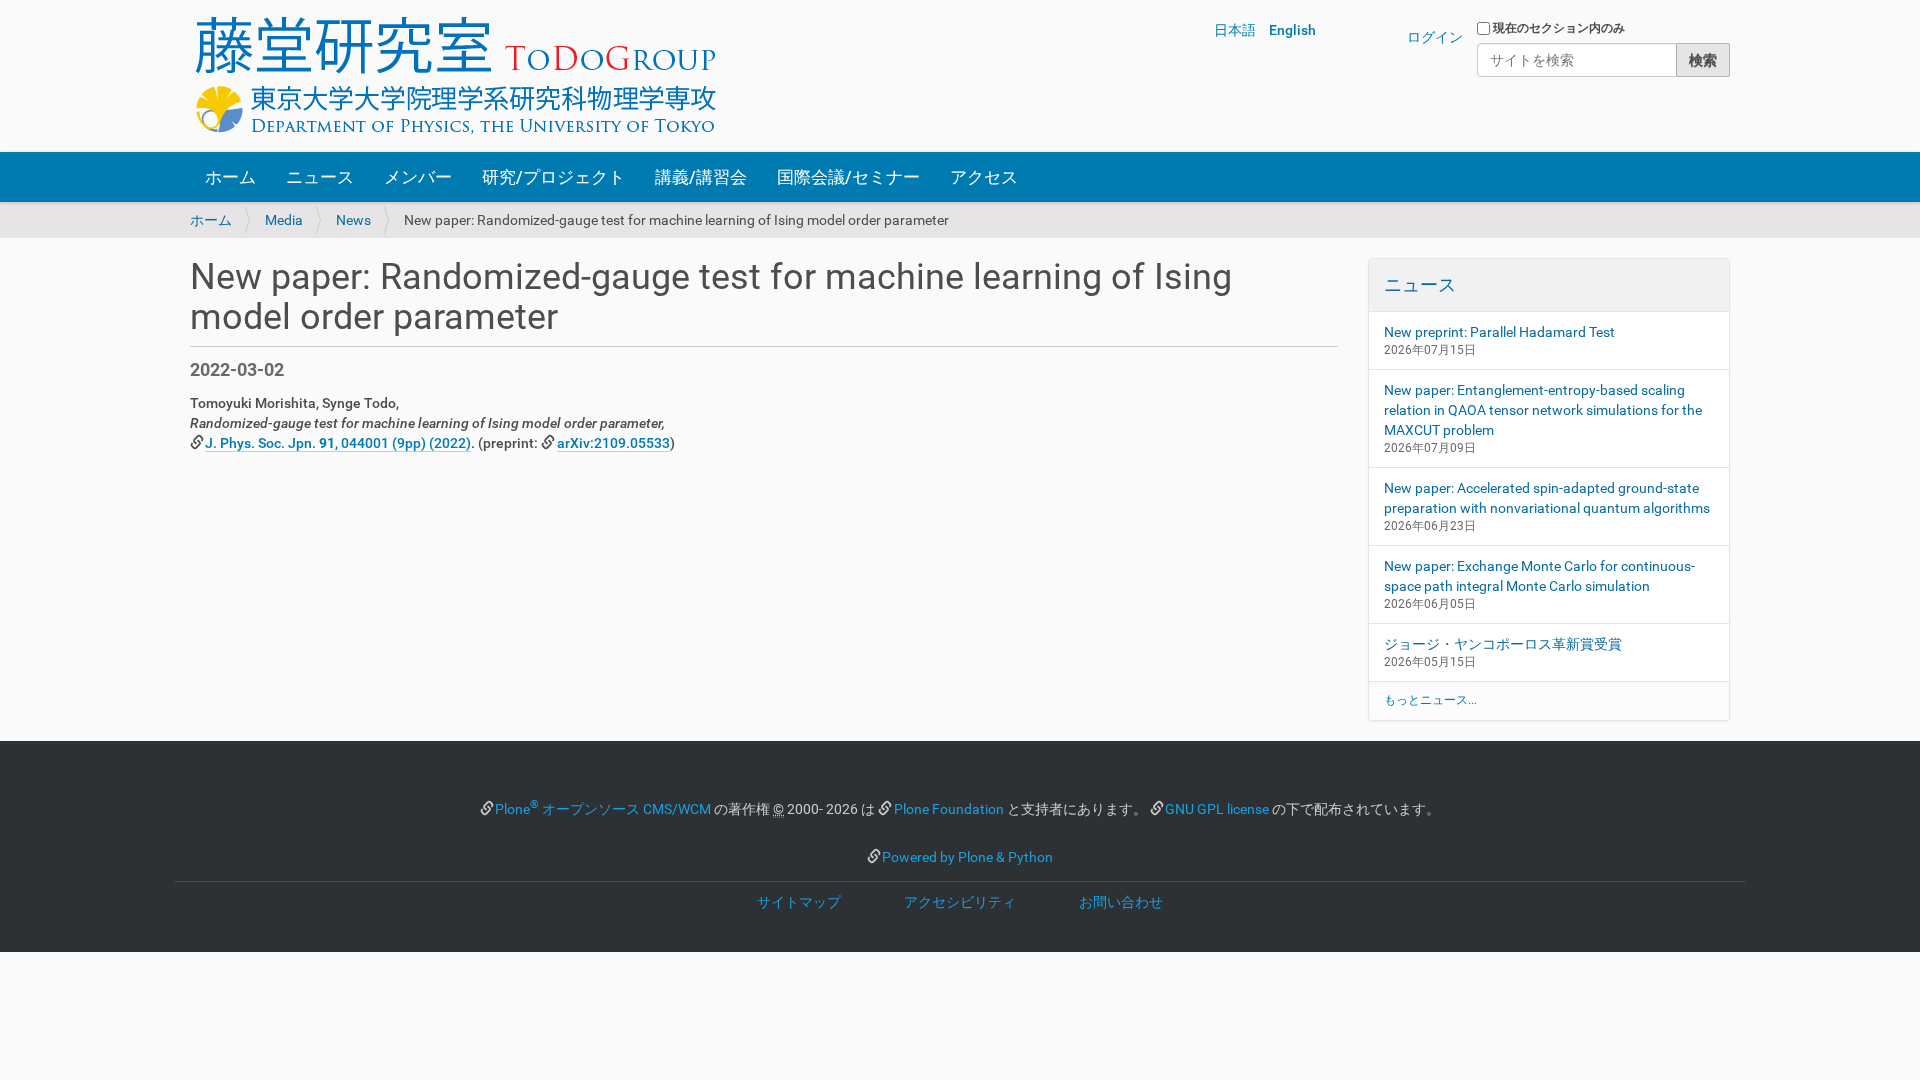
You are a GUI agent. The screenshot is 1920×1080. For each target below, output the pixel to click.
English (1292, 30)
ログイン (1435, 37)
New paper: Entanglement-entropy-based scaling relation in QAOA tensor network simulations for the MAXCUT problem (1543, 410)
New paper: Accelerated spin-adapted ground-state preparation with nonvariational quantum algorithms (1547, 498)
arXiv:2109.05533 (613, 443)
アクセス (984, 177)
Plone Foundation (949, 809)
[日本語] (455, 76)
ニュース (320, 177)
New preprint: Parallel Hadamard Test (1499, 332)
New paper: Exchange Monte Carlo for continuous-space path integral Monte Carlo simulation (1539, 576)
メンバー (418, 177)
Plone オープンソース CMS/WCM (603, 809)
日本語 (1235, 30)
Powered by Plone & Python (967, 857)
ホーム (230, 177)
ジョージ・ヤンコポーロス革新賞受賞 (1503, 644)
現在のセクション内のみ (1559, 28)
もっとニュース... (1430, 700)
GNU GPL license (1217, 809)
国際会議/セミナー (848, 177)
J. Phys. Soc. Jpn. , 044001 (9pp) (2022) (338, 443)
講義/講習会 (701, 177)
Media (284, 220)
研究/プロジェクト (553, 177)
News (353, 220)
